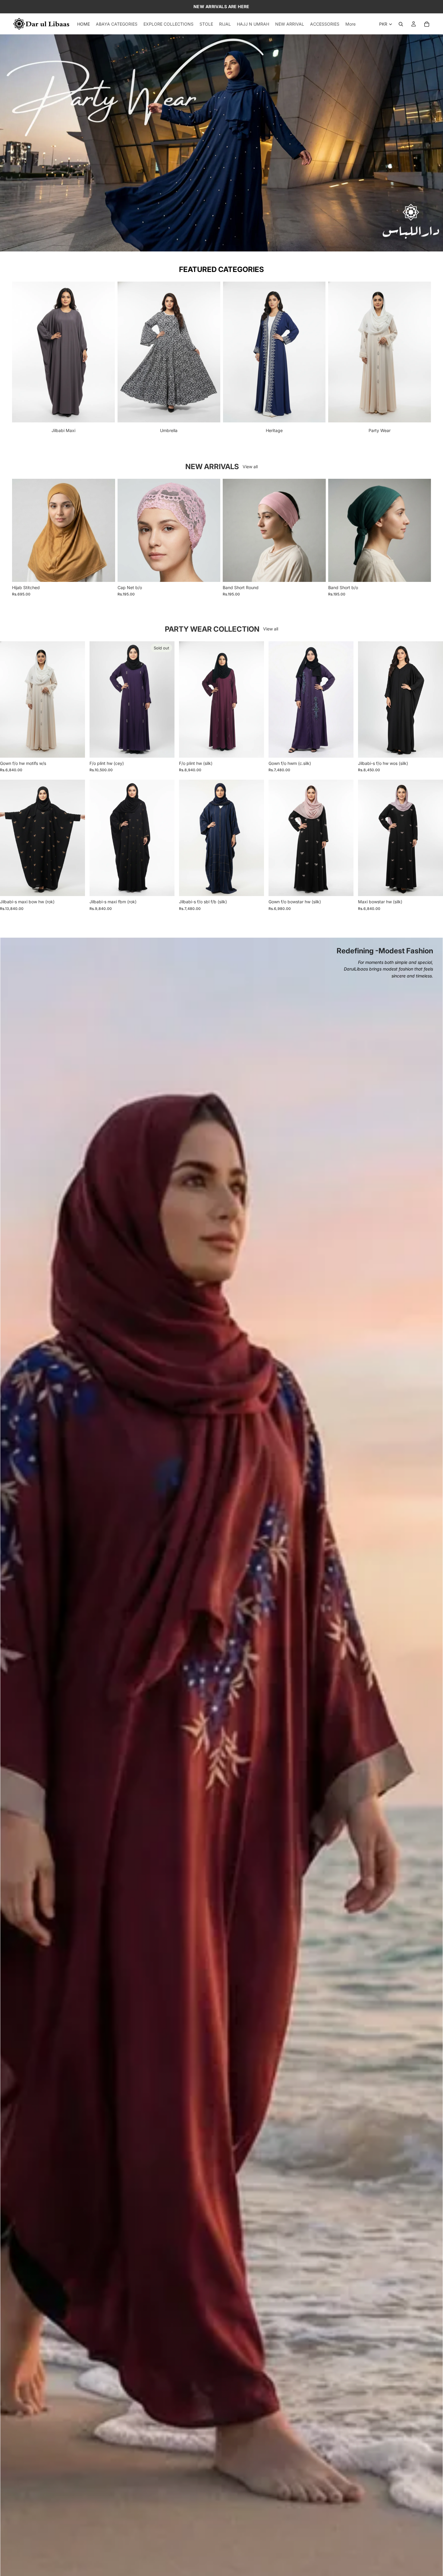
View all (250, 467)
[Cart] (427, 24)
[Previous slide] (10, 143)
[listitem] (350, 24)
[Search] (401, 24)
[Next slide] (433, 143)
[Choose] (106, 573)
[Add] (344, 748)
